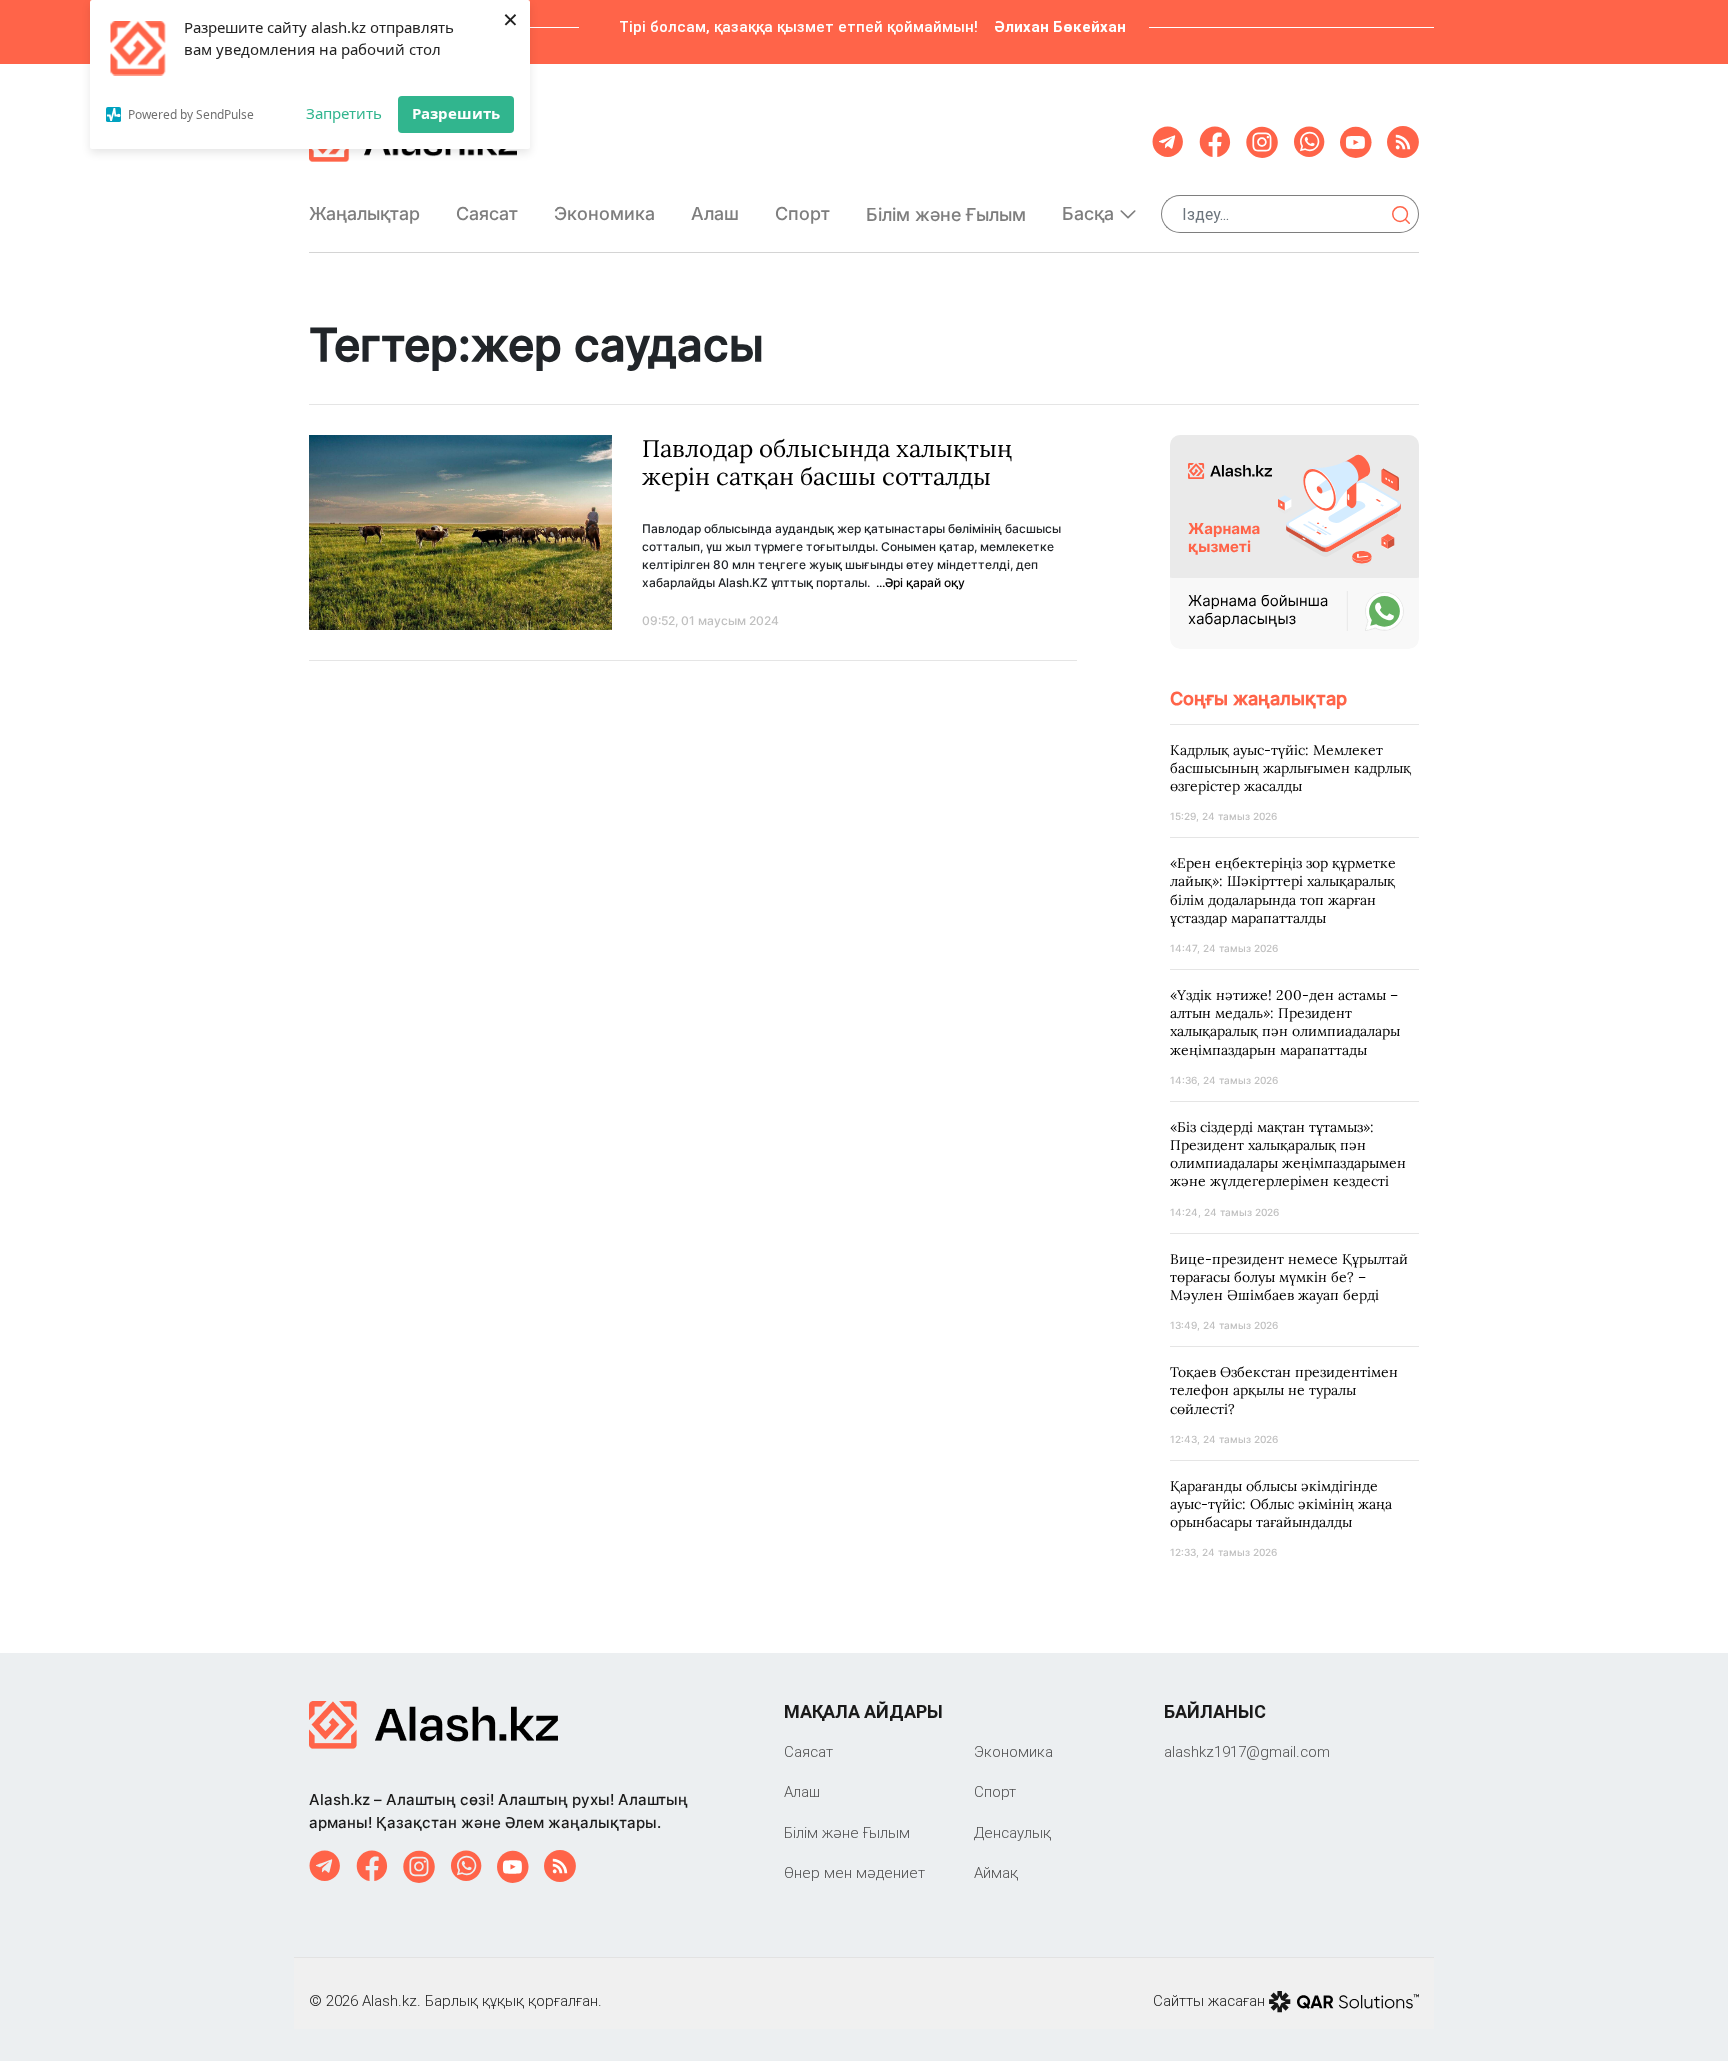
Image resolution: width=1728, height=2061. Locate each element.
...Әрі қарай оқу (920, 582)
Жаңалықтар (364, 213)
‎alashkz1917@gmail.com (1247, 1751)
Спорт (802, 213)
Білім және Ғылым (946, 214)
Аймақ (996, 1872)
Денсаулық (1012, 1832)
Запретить (344, 113)
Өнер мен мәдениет (854, 1872)
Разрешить (456, 113)
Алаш (715, 213)
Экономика (604, 213)
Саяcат (487, 213)
